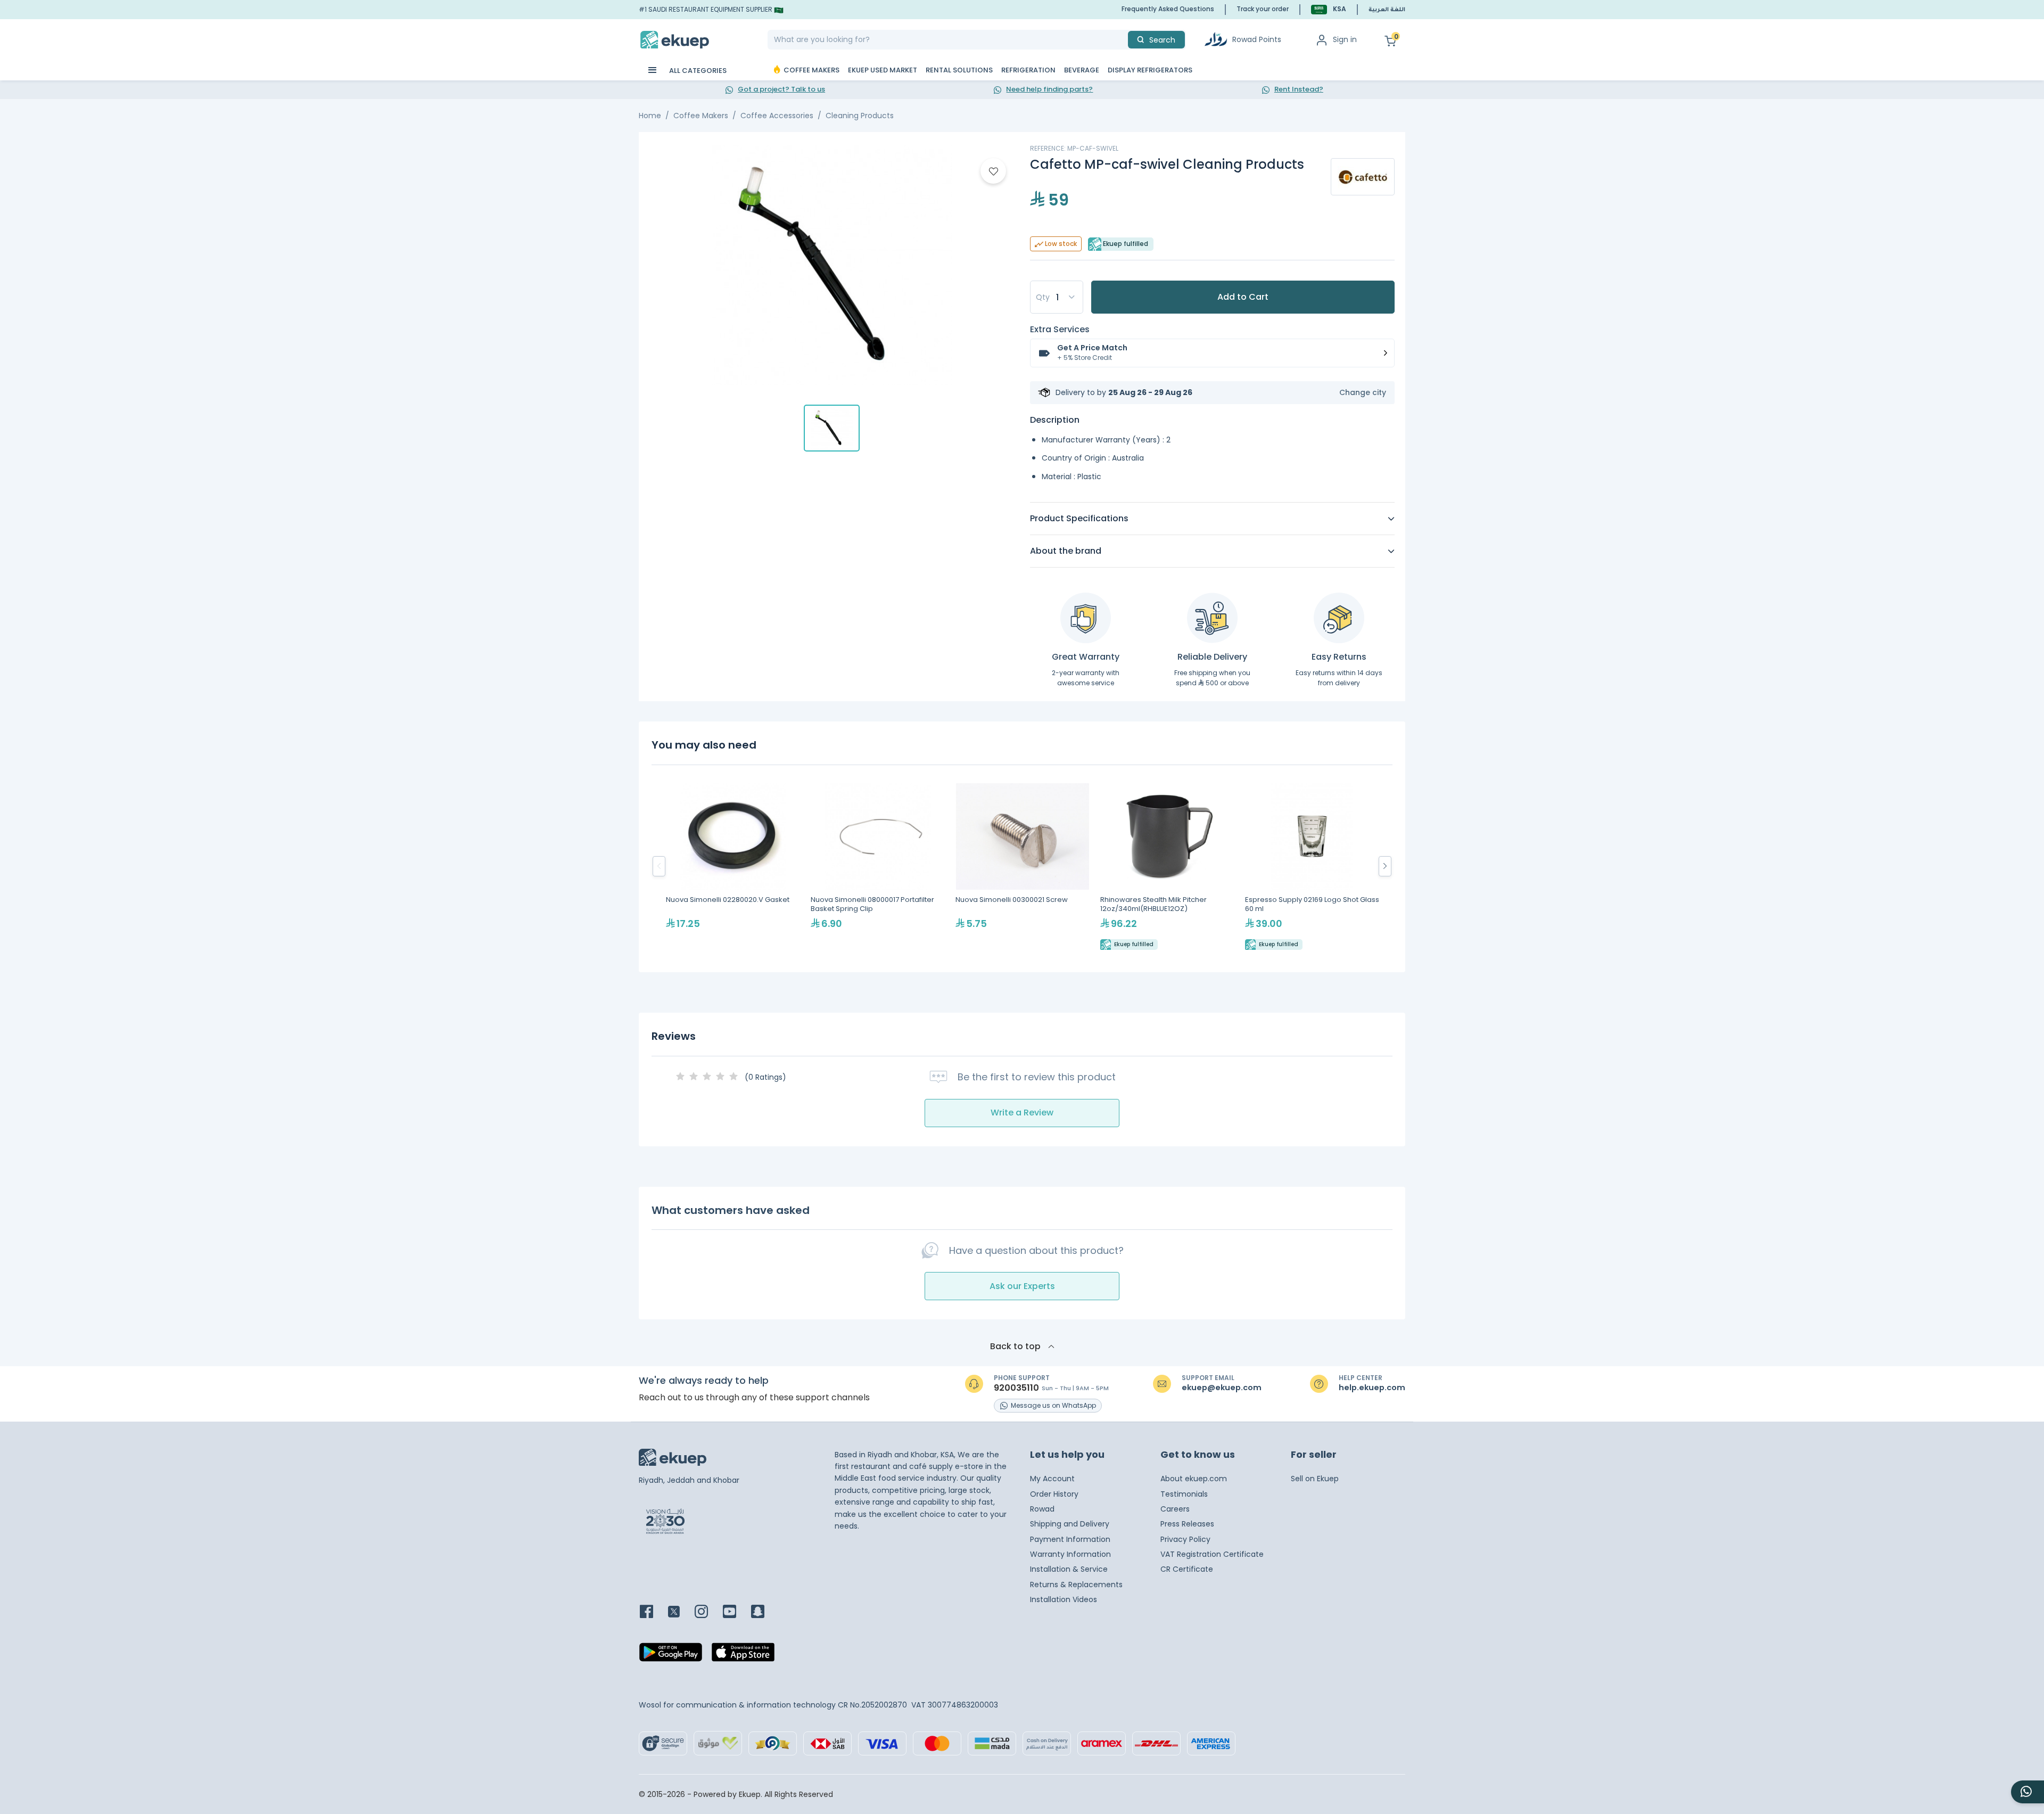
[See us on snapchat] (764, 1612)
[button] (1329, 9)
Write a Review (1022, 1113)
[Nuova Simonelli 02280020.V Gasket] (733, 867)
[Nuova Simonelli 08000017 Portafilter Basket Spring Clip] (878, 867)
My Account (1052, 1479)
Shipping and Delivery (1070, 1524)
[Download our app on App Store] (743, 1655)
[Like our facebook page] (653, 1612)
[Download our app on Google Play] (671, 1655)
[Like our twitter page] (680, 1612)
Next (1385, 866)
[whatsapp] (2027, 1792)
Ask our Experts (1022, 1286)
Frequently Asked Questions (1168, 9)
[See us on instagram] (708, 1612)
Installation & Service (1069, 1569)
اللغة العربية (1387, 10)
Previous (659, 866)
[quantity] (1057, 297)
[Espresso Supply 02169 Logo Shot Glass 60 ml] (1312, 867)
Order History (1054, 1494)
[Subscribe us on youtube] (736, 1612)
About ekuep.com (1194, 1479)
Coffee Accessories (777, 116)
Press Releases (1187, 1524)
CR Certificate (1187, 1569)
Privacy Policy (1185, 1539)
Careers (1175, 1509)
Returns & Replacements (1076, 1585)
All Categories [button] (697, 71)
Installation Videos (1064, 1599)
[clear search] (1124, 40)
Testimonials (1184, 1494)
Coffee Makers (701, 116)
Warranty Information (1070, 1554)
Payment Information (1070, 1539)
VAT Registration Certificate (1212, 1554)
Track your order (1263, 9)
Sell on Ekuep (1315, 1479)
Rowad (1042, 1509)
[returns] (1339, 618)
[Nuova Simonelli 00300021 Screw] (1023, 867)
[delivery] (1212, 618)
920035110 (1016, 1388)
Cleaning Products (860, 116)
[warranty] (1086, 618)
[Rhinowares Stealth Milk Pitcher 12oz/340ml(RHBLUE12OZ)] (1167, 867)
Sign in (1345, 39)
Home (650, 116)
